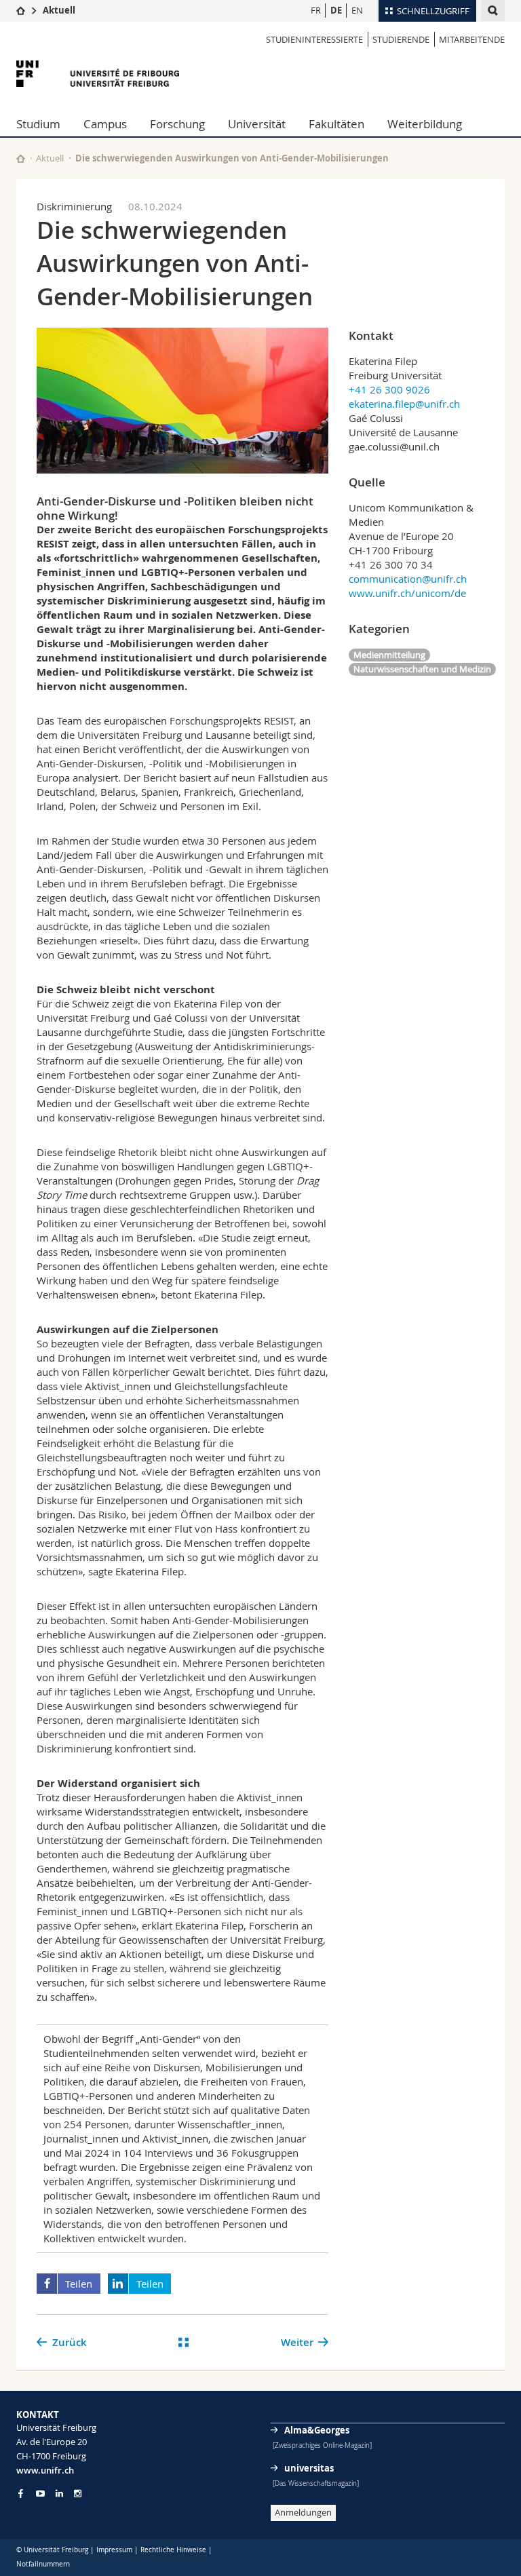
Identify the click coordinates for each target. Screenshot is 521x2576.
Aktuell (59, 10)
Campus (105, 124)
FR (316, 10)
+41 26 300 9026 (389, 389)
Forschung (177, 124)
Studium (38, 124)
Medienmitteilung (389, 655)
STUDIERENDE (401, 39)
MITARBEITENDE (472, 39)
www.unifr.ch (45, 2470)
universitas (309, 2468)
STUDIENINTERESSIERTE (314, 39)
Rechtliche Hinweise (173, 2550)
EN (357, 10)
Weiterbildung (425, 124)
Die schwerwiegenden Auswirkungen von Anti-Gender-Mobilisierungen (232, 158)
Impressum (114, 2550)
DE (336, 10)
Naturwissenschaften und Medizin (422, 669)
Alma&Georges (317, 2430)
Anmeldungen (303, 2512)
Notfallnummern (43, 2564)
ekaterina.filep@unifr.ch (404, 404)
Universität (257, 124)
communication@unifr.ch (408, 579)
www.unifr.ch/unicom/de (407, 593)
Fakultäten (336, 124)
